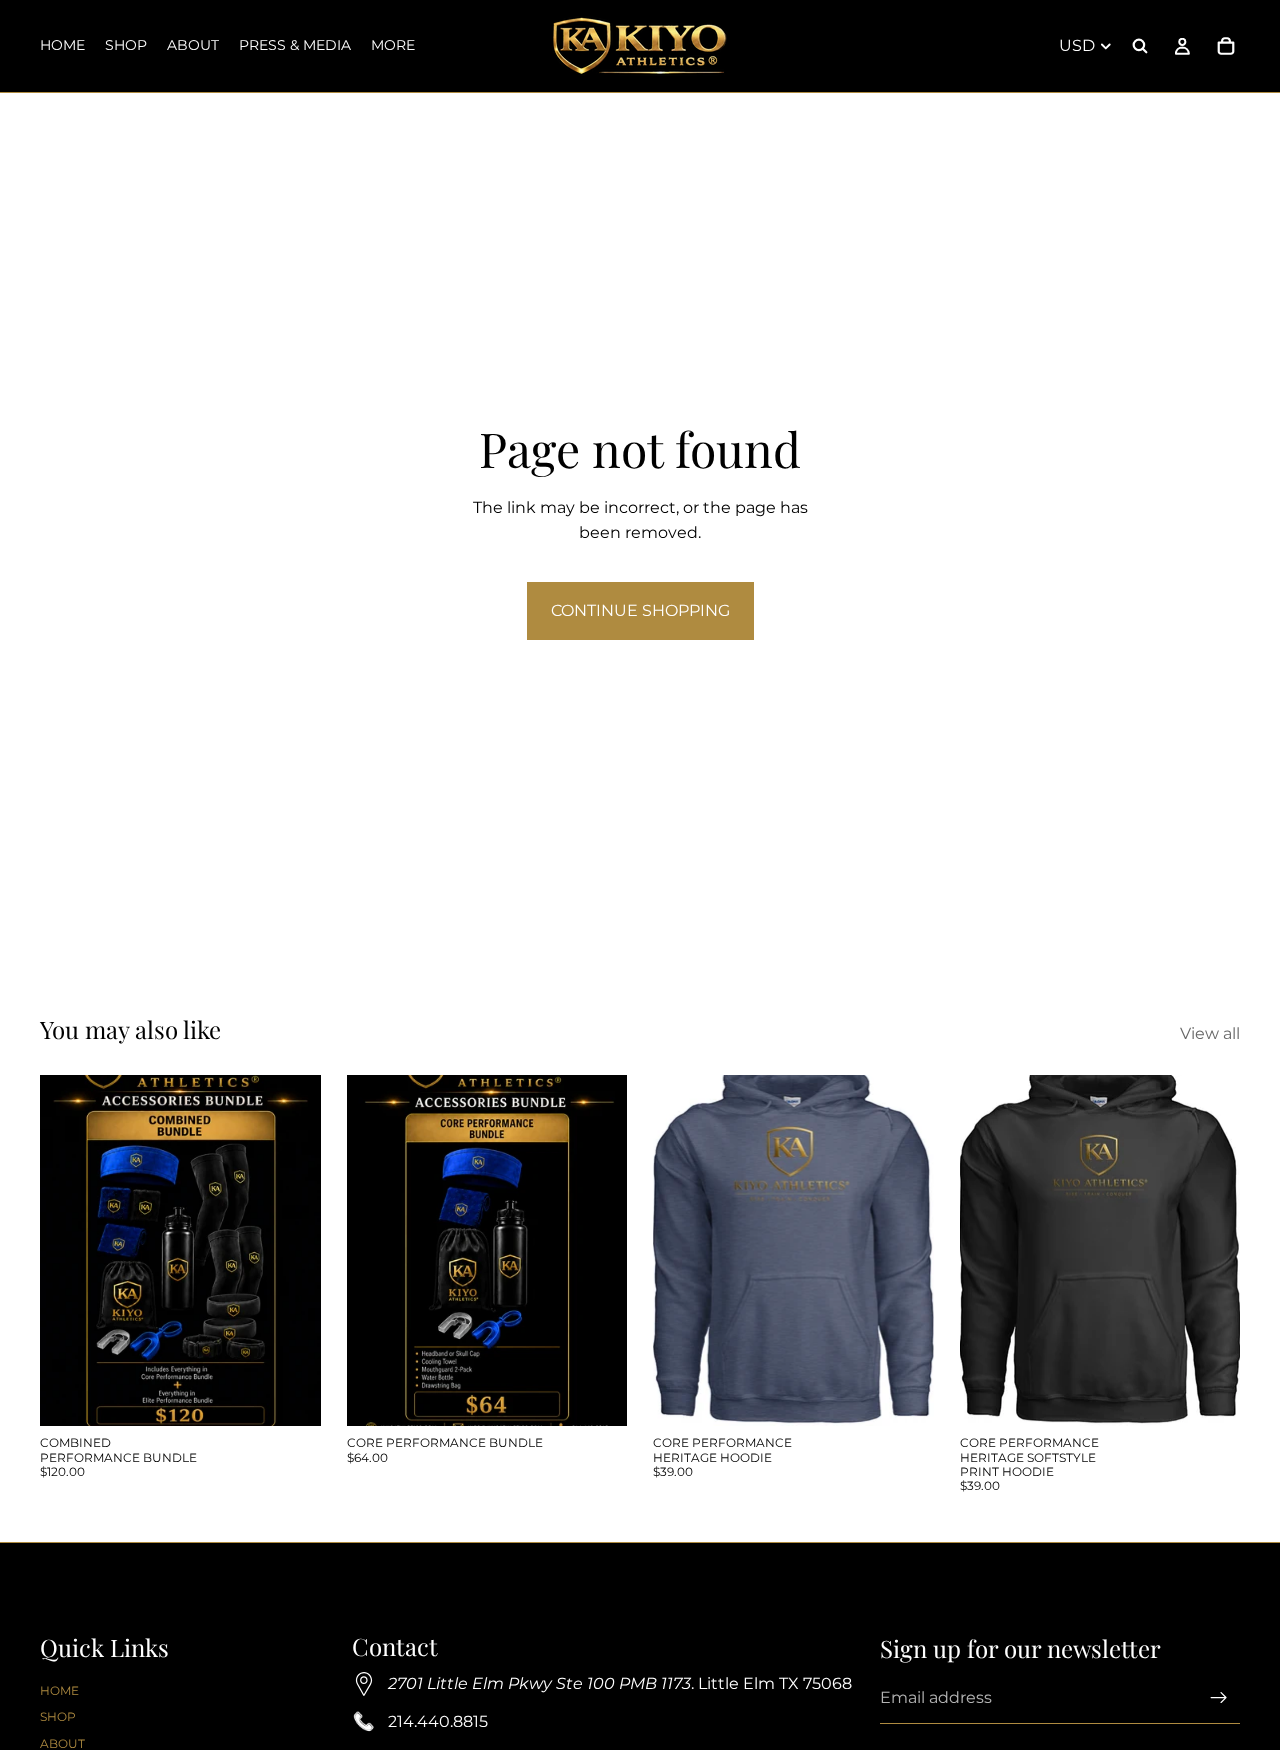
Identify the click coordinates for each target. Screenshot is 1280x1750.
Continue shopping (640, 610)
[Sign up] (1219, 1698)
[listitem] (393, 46)
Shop (58, 1716)
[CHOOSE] (903, 1395)
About (62, 1742)
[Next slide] (904, 1251)
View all (1210, 1033)
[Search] (1140, 46)
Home (59, 1690)
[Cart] (1226, 46)
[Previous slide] (683, 1251)
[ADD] (290, 1395)
